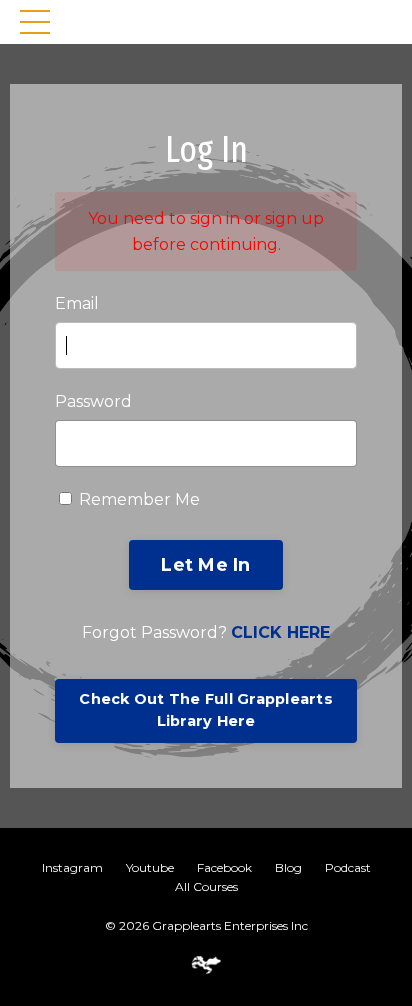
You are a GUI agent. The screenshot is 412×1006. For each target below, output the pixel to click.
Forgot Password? (206, 632)
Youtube (150, 867)
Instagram (72, 867)
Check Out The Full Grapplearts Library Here (206, 710)
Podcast (348, 867)
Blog (288, 867)
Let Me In (205, 565)
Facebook (224, 867)
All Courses (206, 886)
